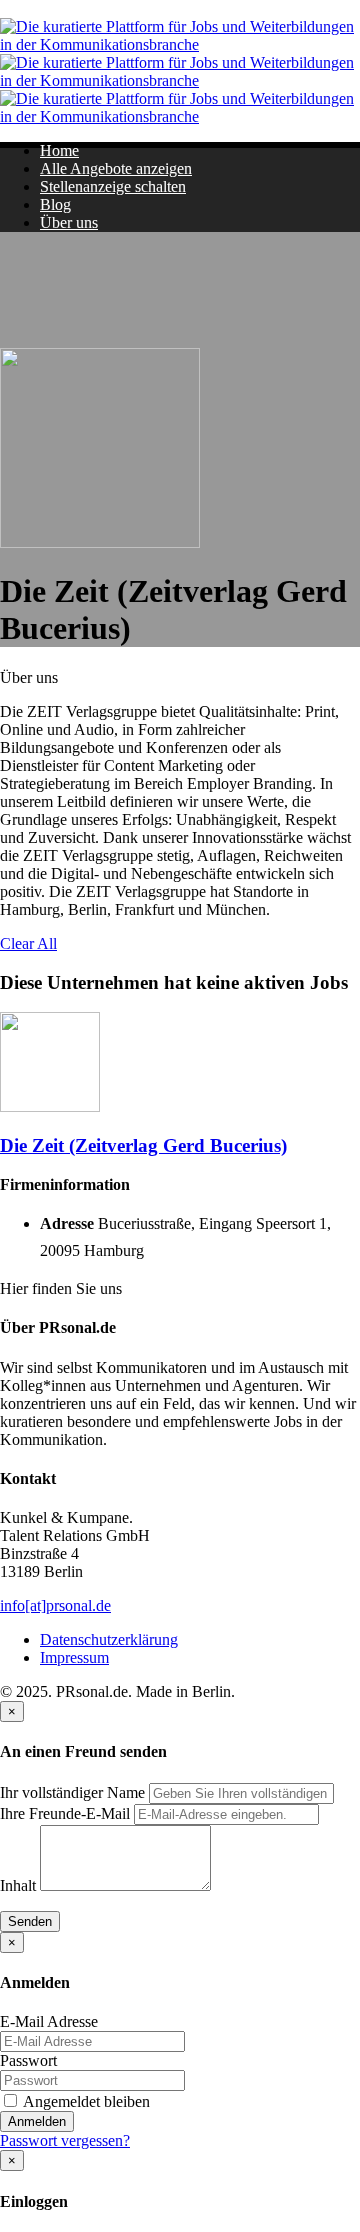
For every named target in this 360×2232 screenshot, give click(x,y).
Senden (30, 1921)
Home (59, 150)
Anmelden (37, 2121)
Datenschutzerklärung (109, 1639)
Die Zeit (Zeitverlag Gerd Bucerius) (143, 1145)
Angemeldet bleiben (85, 2101)
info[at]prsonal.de (55, 1605)
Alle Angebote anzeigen (116, 168)
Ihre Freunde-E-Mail (65, 1813)
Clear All (28, 943)
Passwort (28, 2060)
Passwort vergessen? (65, 2140)
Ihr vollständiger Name (72, 1792)
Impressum (74, 1657)
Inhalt (18, 1885)
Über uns (69, 222)
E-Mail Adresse (49, 2021)
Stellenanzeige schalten (113, 186)
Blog (55, 204)
